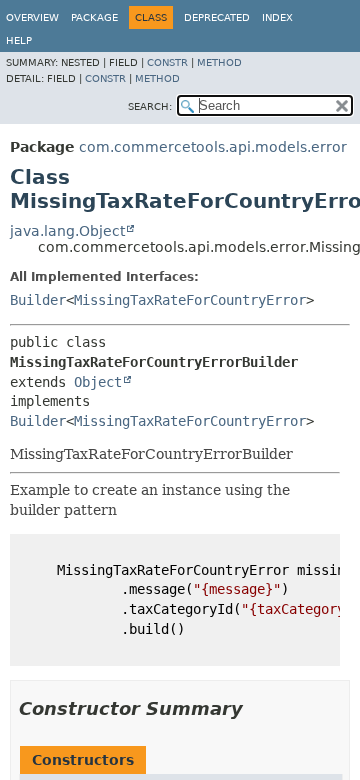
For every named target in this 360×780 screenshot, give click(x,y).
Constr (167, 62)
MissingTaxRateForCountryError (190, 300)
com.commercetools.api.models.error (213, 147)
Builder (38, 300)
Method (219, 62)
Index (277, 17)
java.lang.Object (67, 231)
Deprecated (217, 17)
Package (94, 17)
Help (19, 40)
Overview (32, 17)
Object (98, 382)
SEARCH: (150, 106)
